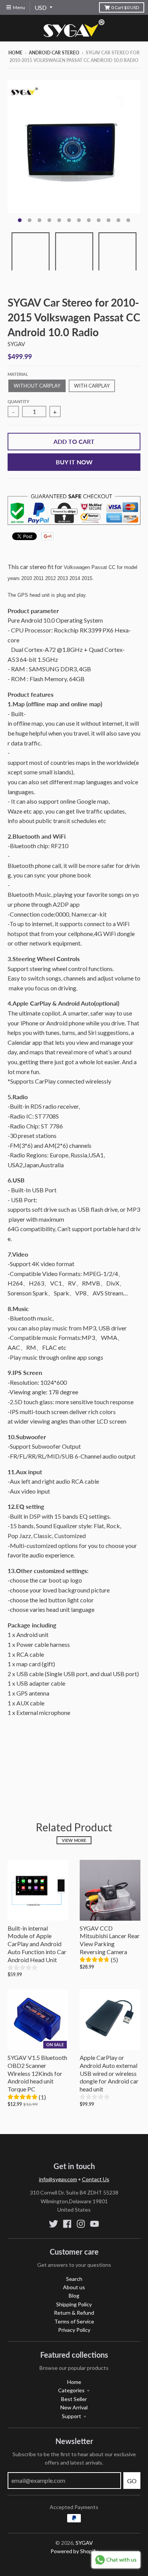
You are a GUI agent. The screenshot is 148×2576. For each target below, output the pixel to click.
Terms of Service (74, 2321)
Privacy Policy (74, 2330)
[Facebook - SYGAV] (67, 2224)
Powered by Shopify (74, 2551)
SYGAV (16, 344)
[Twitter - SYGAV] (54, 2224)
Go (132, 2481)
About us (74, 2287)
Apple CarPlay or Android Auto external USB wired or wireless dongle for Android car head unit (109, 2073)
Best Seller (74, 2399)
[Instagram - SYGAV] (81, 2224)
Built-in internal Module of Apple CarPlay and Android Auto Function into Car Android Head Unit (37, 1944)
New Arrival (74, 2407)
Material (18, 374)
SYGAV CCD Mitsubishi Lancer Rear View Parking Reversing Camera (110, 1940)
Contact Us (96, 2179)
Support (72, 2416)
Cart (125, 7)
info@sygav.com (58, 2179)
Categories (71, 2390)
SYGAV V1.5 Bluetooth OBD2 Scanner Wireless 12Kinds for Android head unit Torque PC (37, 2073)
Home (15, 53)
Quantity (18, 401)
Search (74, 2279)
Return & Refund (74, 2313)
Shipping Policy (74, 2304)
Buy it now (74, 462)
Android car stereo (54, 53)
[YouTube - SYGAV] (94, 2224)
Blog (74, 2296)
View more (74, 1840)
